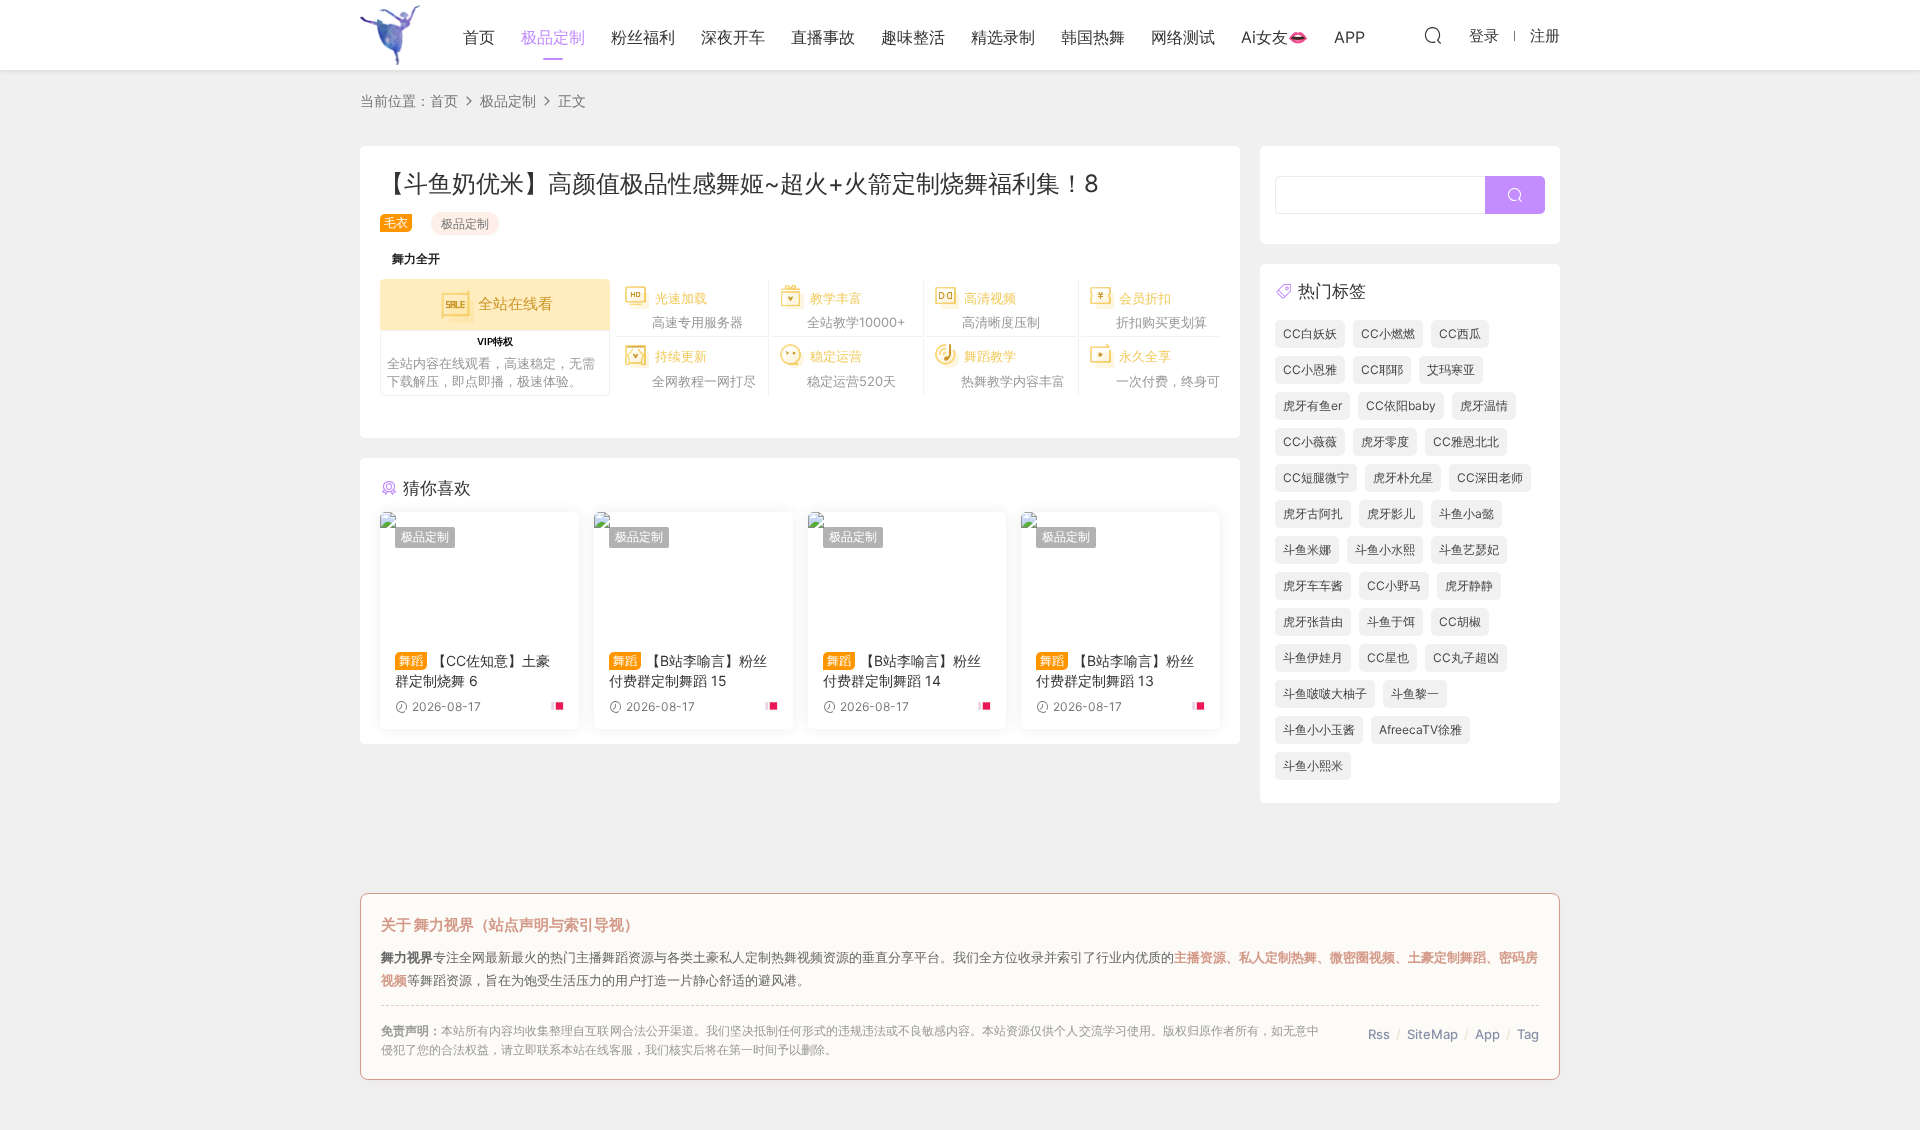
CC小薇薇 (1310, 441)
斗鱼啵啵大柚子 (1325, 693)
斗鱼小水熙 (1385, 549)
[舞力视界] (390, 35)
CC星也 (1388, 657)
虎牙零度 (1385, 441)
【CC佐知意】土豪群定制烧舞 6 (472, 670)
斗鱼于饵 (1391, 621)
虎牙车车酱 (1313, 585)
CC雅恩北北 (1466, 441)
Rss (1379, 1034)
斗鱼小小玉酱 (1319, 729)
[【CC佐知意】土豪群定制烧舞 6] (479, 574)
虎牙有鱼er (1312, 405)
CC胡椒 (1460, 621)
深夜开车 (733, 37)
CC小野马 (1394, 585)
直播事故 (823, 37)
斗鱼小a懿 (1466, 513)
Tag (1528, 1034)
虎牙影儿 (1391, 513)
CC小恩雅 (1310, 369)
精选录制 (1003, 37)
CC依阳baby (1401, 405)
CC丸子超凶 (1466, 657)
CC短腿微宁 (1316, 477)
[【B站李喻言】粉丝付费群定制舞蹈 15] (693, 574)
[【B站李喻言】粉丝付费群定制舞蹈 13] (1120, 574)
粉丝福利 (643, 37)
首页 (479, 37)
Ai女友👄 (1274, 37)
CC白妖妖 (1310, 333)
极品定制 (553, 37)
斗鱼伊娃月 (1313, 657)
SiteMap (1432, 1034)
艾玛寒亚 (1451, 369)
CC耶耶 (1382, 369)
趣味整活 (913, 37)
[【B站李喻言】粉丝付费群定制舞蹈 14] (907, 574)
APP (1349, 37)
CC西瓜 (1460, 333)
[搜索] (1433, 35)
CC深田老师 (1490, 477)
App (1487, 1034)
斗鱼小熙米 (1313, 765)
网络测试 (1183, 37)
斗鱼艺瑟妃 (1469, 549)
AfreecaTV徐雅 (1420, 729)
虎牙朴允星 (1403, 477)
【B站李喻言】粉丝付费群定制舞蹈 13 (1115, 670)
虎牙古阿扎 (1313, 513)
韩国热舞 (1093, 37)
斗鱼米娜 (1307, 549)
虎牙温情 (1484, 405)
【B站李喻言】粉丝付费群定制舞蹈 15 (688, 670)
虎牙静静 (1469, 585)
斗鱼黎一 (1415, 693)
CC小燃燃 (1388, 333)
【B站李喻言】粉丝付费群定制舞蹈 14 (902, 670)
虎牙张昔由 (1313, 621)
